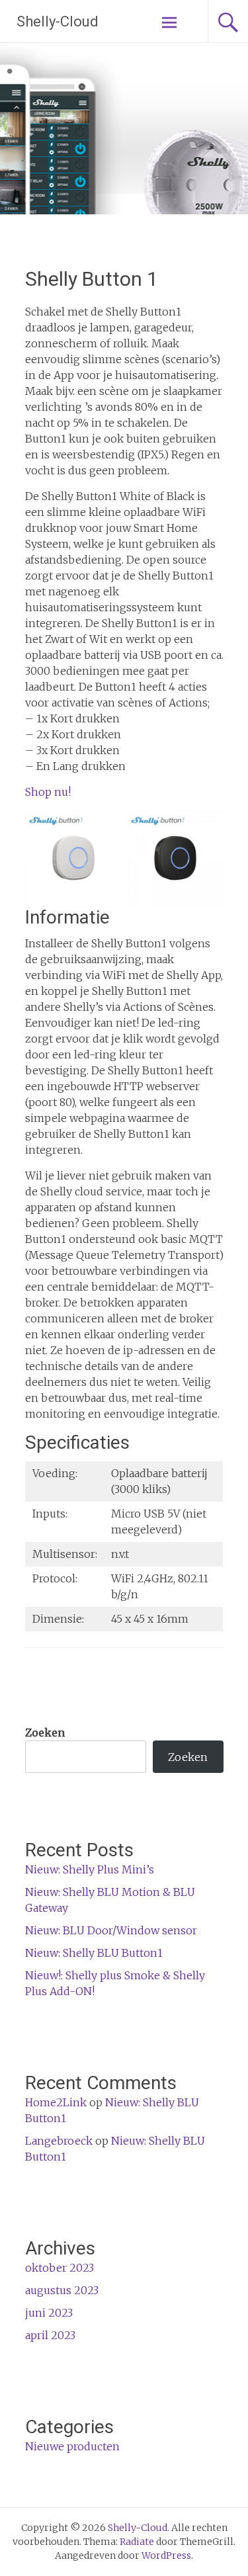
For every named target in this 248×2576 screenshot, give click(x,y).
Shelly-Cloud (58, 21)
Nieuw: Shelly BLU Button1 (94, 1953)
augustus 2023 (62, 2290)
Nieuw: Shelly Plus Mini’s (90, 1869)
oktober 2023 (60, 2268)
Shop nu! (48, 792)
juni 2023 (49, 2313)
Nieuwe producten (72, 2446)
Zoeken (45, 1733)
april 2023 (50, 2335)
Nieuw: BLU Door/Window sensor (111, 1930)
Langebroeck (59, 2141)
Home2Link (56, 2102)
